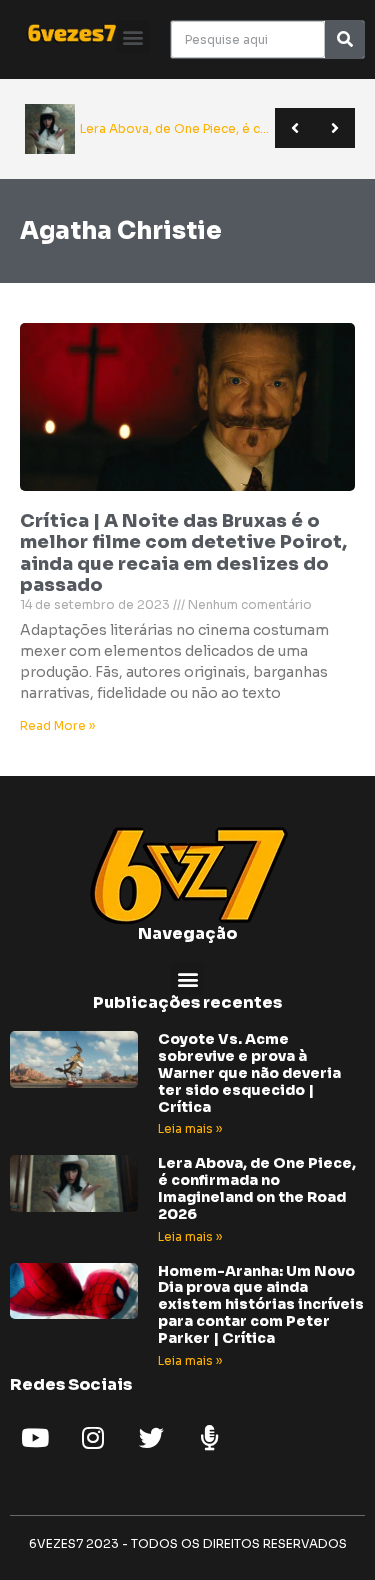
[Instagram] (93, 1438)
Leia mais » (190, 1128)
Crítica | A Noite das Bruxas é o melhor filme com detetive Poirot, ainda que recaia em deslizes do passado (183, 553)
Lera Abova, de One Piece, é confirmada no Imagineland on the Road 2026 (257, 1188)
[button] (133, 36)
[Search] (344, 39)
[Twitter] (151, 1438)
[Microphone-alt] (209, 1438)
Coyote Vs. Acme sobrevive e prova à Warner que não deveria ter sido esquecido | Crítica (249, 1072)
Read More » (57, 725)
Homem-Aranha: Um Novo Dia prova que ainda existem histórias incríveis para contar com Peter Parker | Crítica (261, 1304)
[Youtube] (35, 1438)
